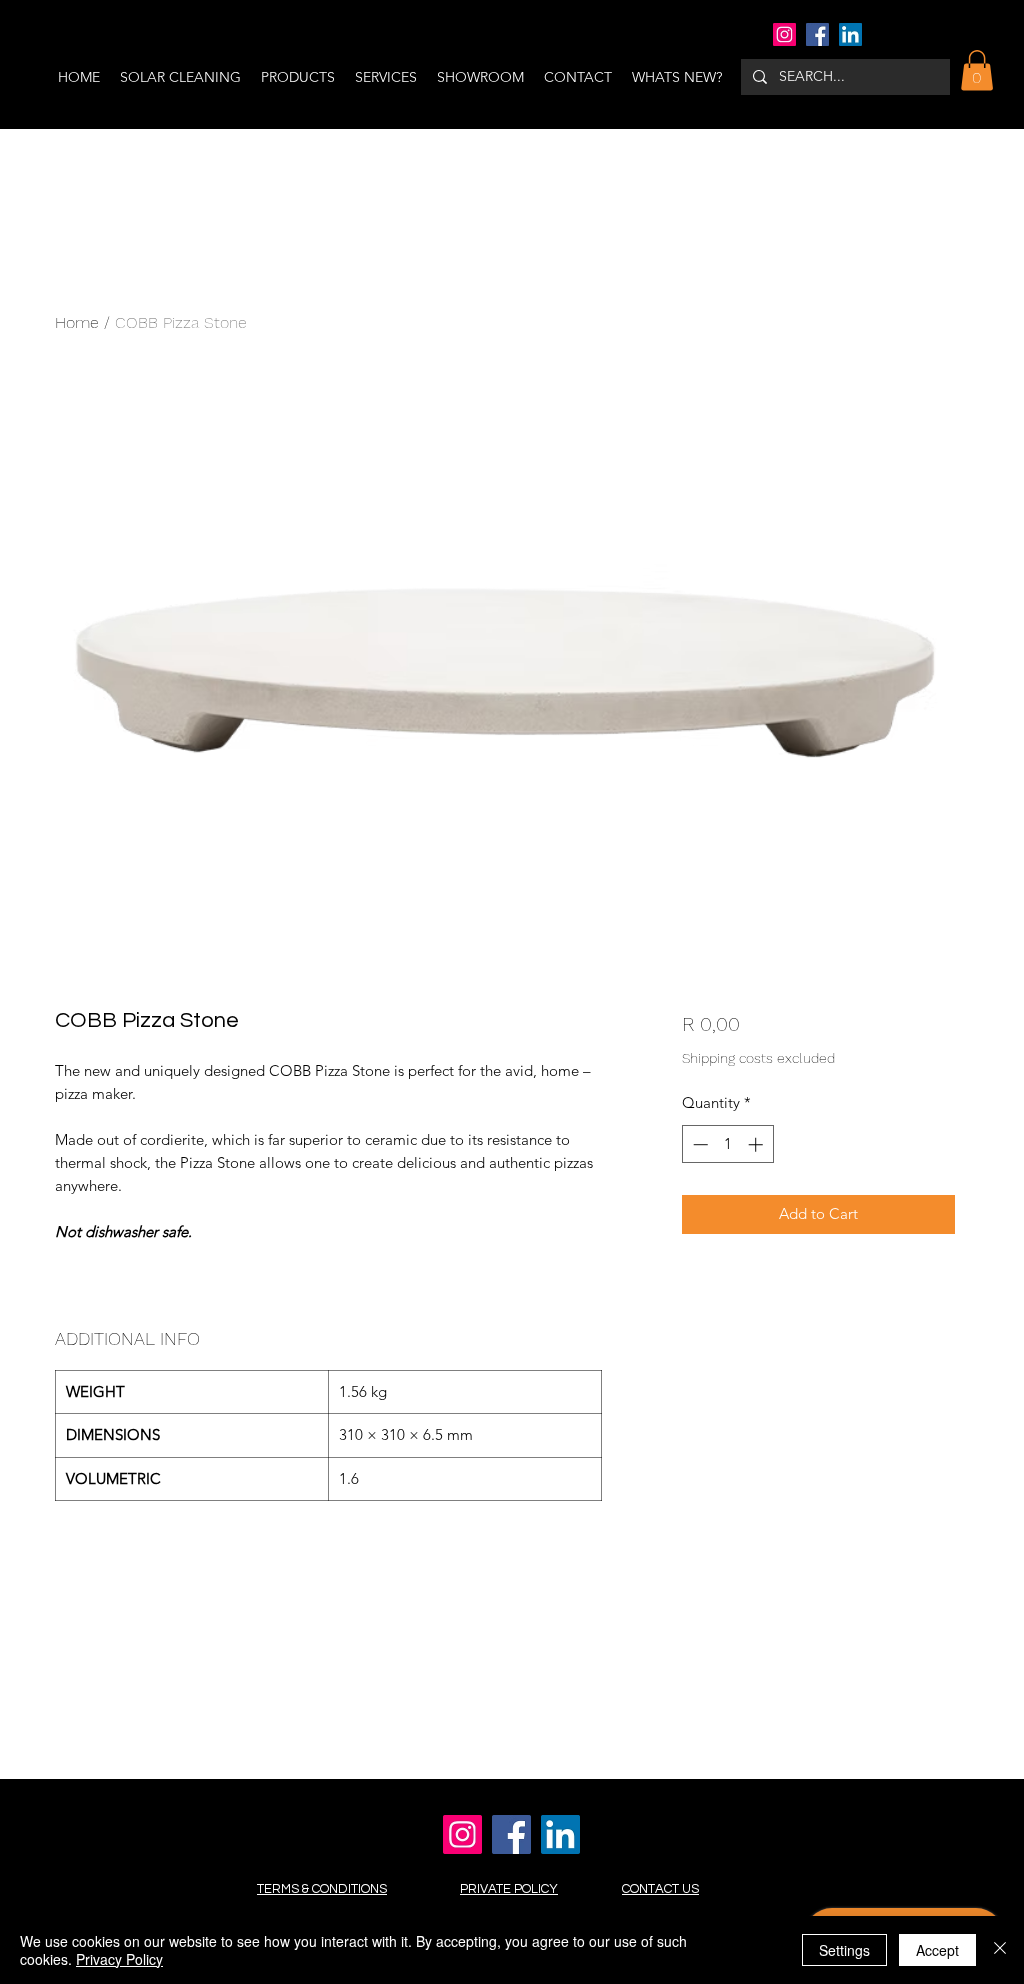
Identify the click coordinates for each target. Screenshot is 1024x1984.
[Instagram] (784, 34)
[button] (977, 70)
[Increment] (757, 1144)
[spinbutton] (727, 1144)
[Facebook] (817, 34)
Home (77, 322)
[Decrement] (698, 1144)
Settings (844, 1950)
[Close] (1000, 1950)
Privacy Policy (119, 1959)
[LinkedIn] (850, 34)
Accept (937, 1950)
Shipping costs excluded (758, 1058)
